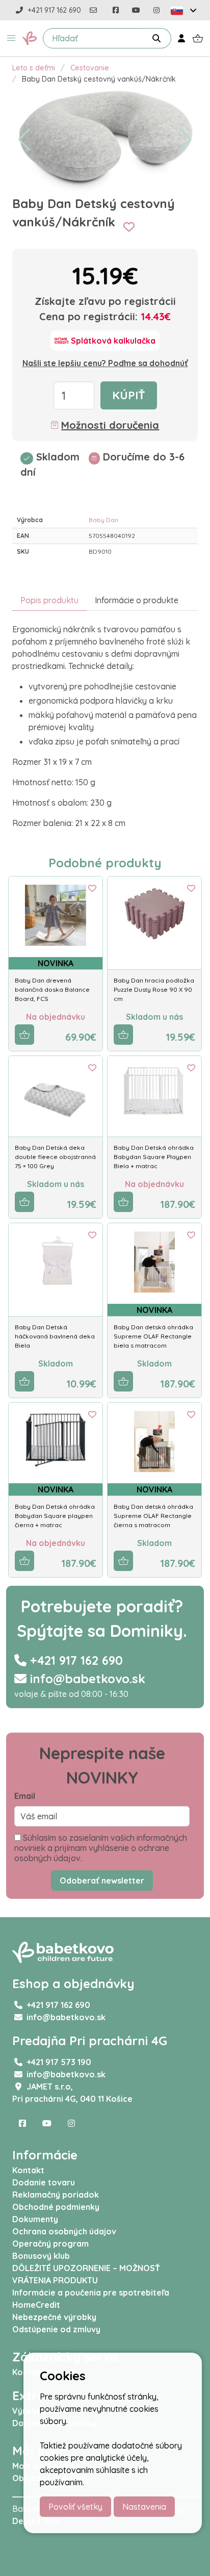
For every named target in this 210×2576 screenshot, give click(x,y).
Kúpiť (129, 395)
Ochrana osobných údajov (64, 2231)
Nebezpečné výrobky (54, 2317)
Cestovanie (90, 68)
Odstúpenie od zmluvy (56, 2329)
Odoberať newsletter (102, 1881)
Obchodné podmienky (56, 2207)
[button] (11, 38)
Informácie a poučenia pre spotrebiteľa (91, 2292)
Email (25, 1796)
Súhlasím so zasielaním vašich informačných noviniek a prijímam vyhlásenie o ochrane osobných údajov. (101, 1848)
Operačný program (50, 2244)
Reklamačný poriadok (56, 2195)
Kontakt (28, 2170)
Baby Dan (103, 520)
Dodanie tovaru (44, 2182)
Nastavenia (144, 2507)
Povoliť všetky (75, 2507)
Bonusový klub (41, 2256)
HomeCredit (36, 2305)
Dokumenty (35, 2219)
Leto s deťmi (34, 68)
